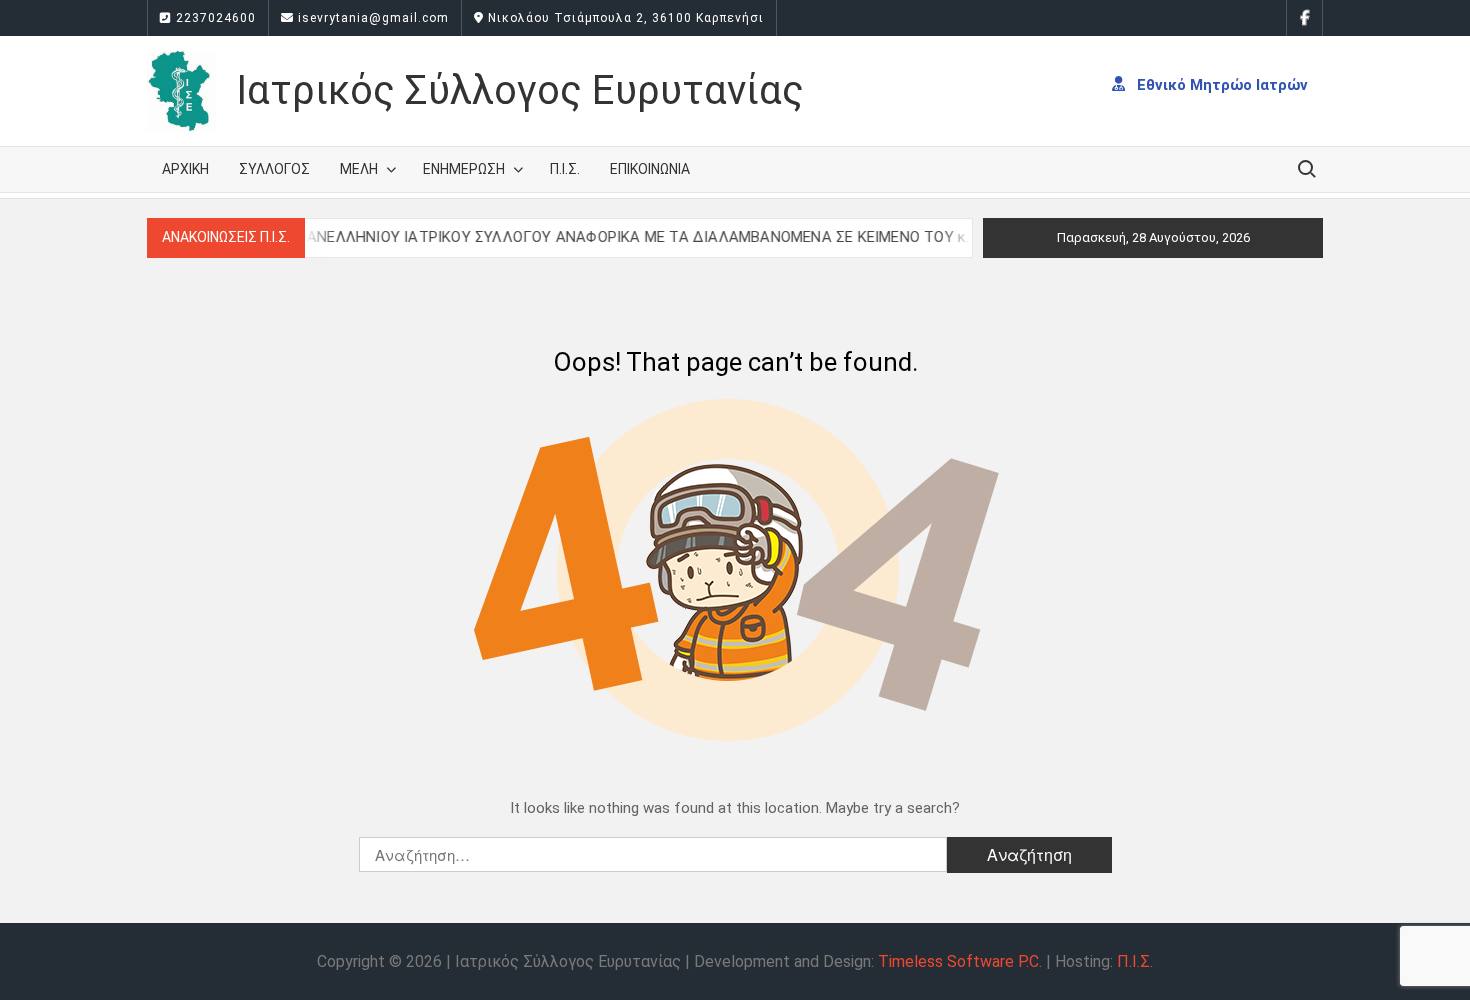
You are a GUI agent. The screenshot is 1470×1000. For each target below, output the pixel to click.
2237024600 (214, 18)
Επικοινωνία (650, 169)
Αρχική (185, 169)
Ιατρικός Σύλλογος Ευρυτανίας (520, 90)
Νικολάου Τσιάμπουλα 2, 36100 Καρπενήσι (624, 18)
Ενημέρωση (464, 169)
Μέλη (359, 169)
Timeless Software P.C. (960, 961)
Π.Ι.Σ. (565, 169)
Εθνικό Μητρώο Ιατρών (1220, 84)
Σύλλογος (274, 169)
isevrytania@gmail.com (371, 18)
